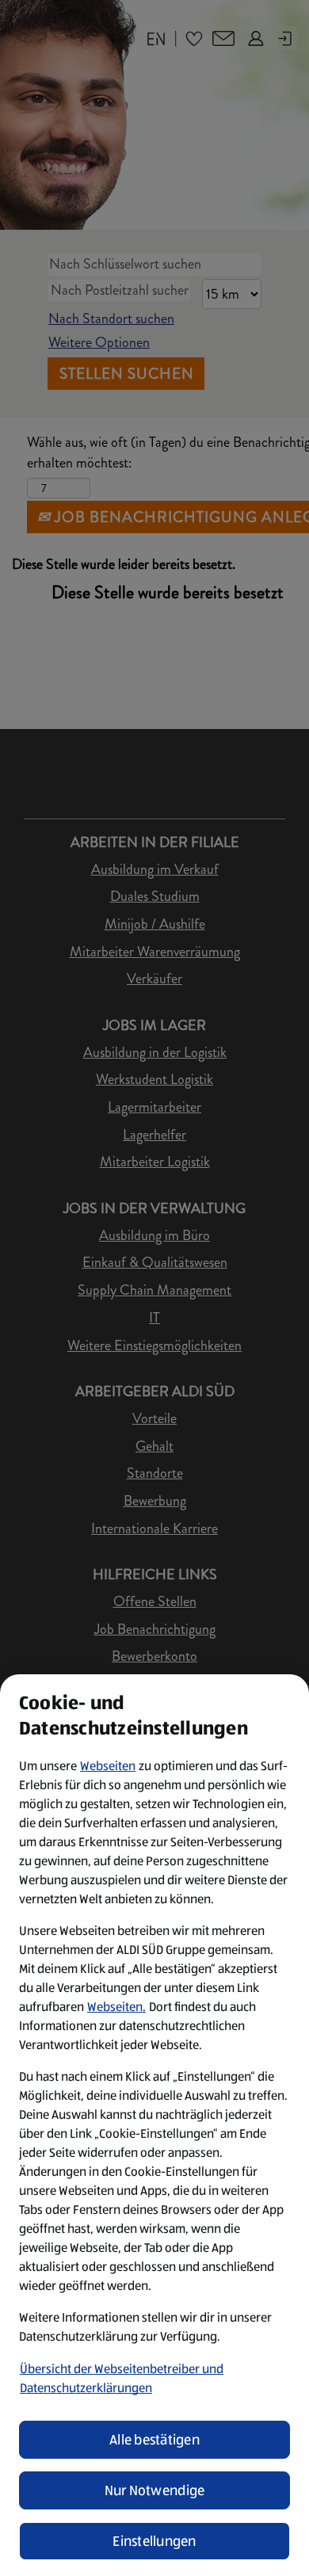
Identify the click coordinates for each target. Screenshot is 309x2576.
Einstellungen (154, 2541)
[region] (154, 2125)
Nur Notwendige (155, 2490)
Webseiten (108, 1766)
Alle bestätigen (154, 2440)
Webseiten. (116, 2007)
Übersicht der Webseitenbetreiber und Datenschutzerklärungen (122, 2378)
